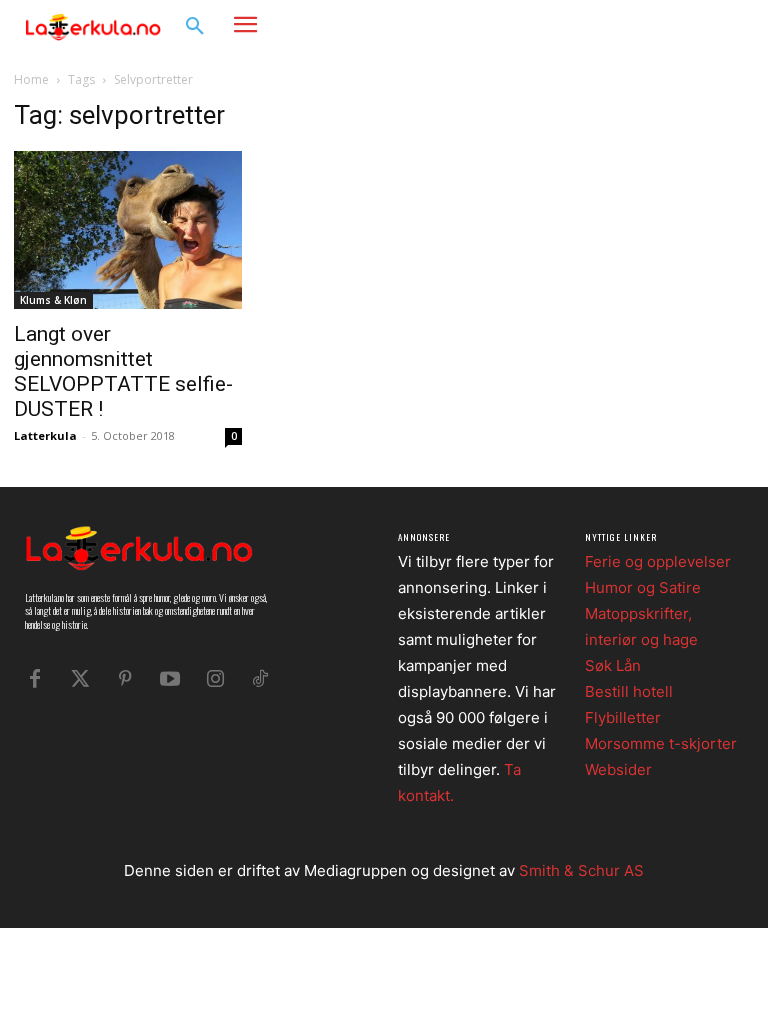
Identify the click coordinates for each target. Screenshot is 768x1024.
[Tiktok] (260, 679)
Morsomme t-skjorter (661, 743)
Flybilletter (623, 717)
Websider (618, 769)
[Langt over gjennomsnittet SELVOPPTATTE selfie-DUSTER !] (128, 230)
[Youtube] (170, 679)
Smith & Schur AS (581, 870)
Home (31, 79)
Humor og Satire (643, 587)
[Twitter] (80, 679)
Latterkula (45, 435)
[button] (195, 27)
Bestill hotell (629, 691)
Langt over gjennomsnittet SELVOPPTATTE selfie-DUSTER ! (123, 371)
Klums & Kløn (53, 300)
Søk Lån (613, 665)
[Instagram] (693, 25)
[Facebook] (663, 25)
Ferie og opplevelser (658, 561)
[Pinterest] (125, 679)
